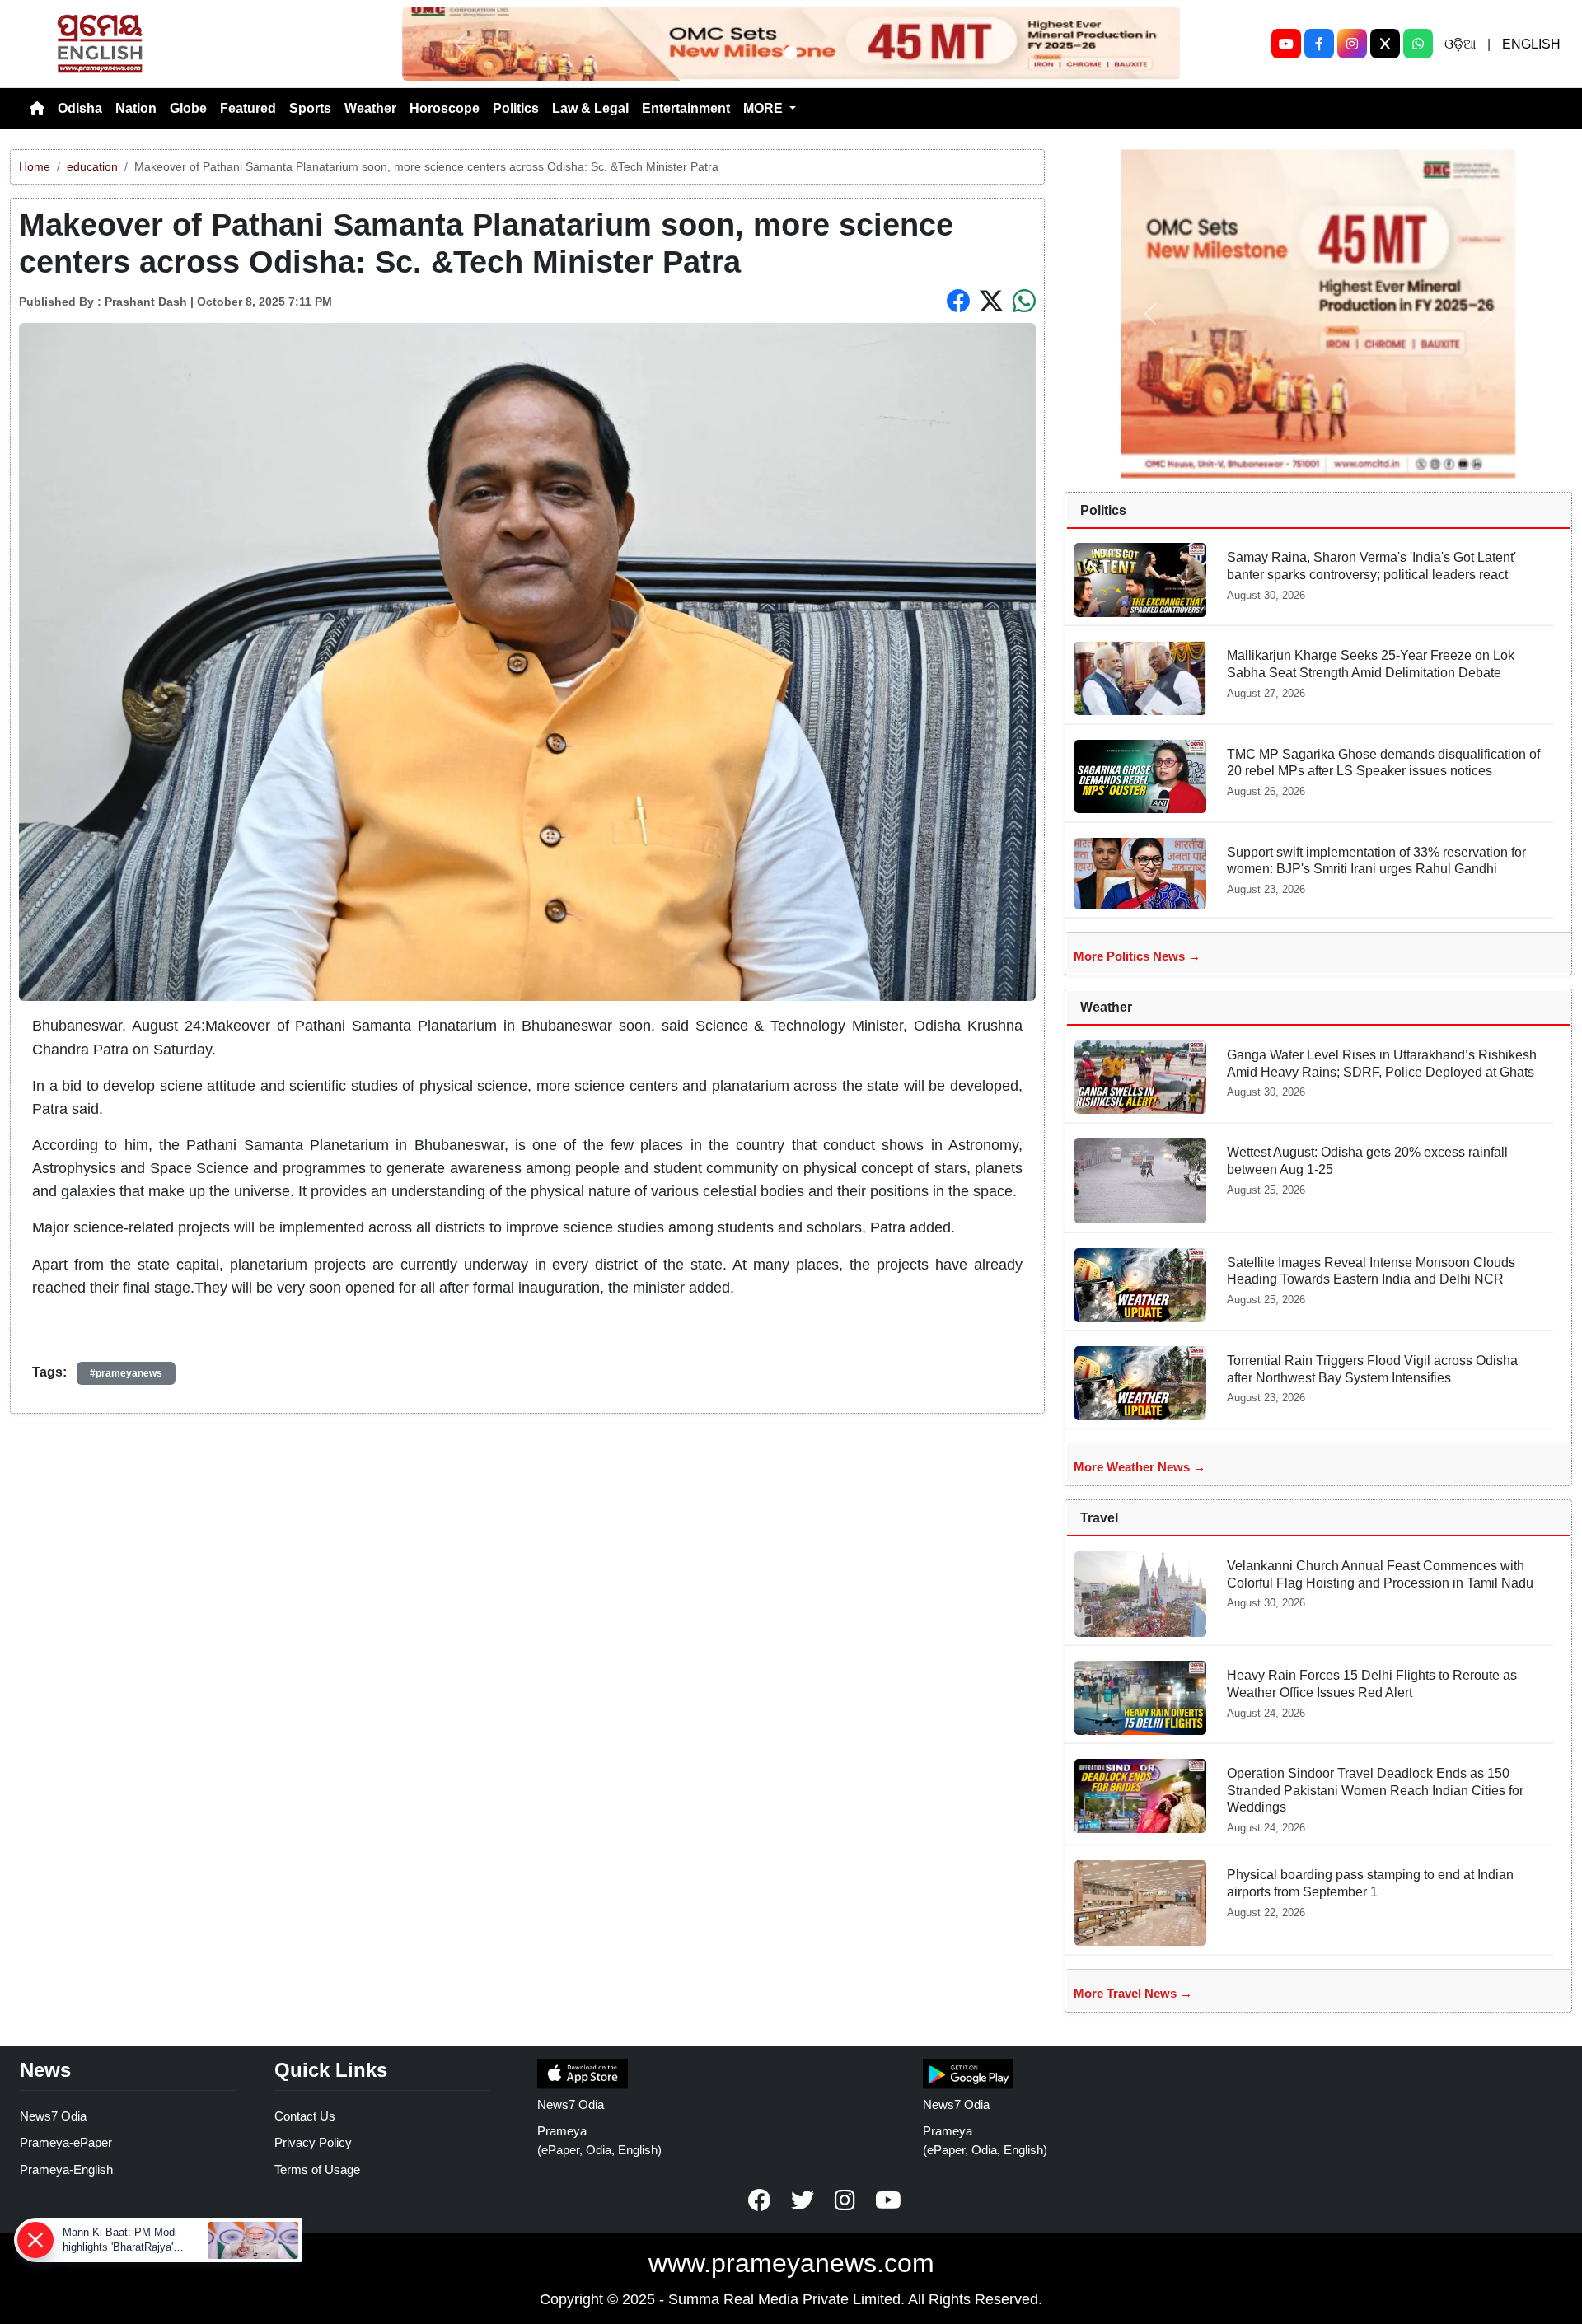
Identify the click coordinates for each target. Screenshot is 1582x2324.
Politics (516, 108)
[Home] (37, 109)
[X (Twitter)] (1385, 44)
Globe (188, 108)
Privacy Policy (313, 2142)
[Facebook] (1319, 44)
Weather (370, 108)
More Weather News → (1140, 1467)
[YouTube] (1286, 44)
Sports (310, 108)
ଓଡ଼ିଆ (1460, 44)
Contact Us (305, 2116)
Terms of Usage (317, 2170)
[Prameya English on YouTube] (888, 2200)
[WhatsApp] (1418, 44)
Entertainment (686, 108)
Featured (248, 108)
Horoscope (445, 108)
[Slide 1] (791, 53)
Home (35, 166)
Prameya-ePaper (66, 2142)
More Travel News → (1133, 1993)
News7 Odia (53, 2116)
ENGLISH (1531, 44)
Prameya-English (66, 2170)
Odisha (80, 108)
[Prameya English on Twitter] (803, 2200)
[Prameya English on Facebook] (760, 2200)
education (92, 166)
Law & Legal (590, 108)
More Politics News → (1137, 956)
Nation (136, 108)
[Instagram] (1352, 44)
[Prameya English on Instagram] (845, 2200)
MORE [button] (765, 108)
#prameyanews (126, 1373)
